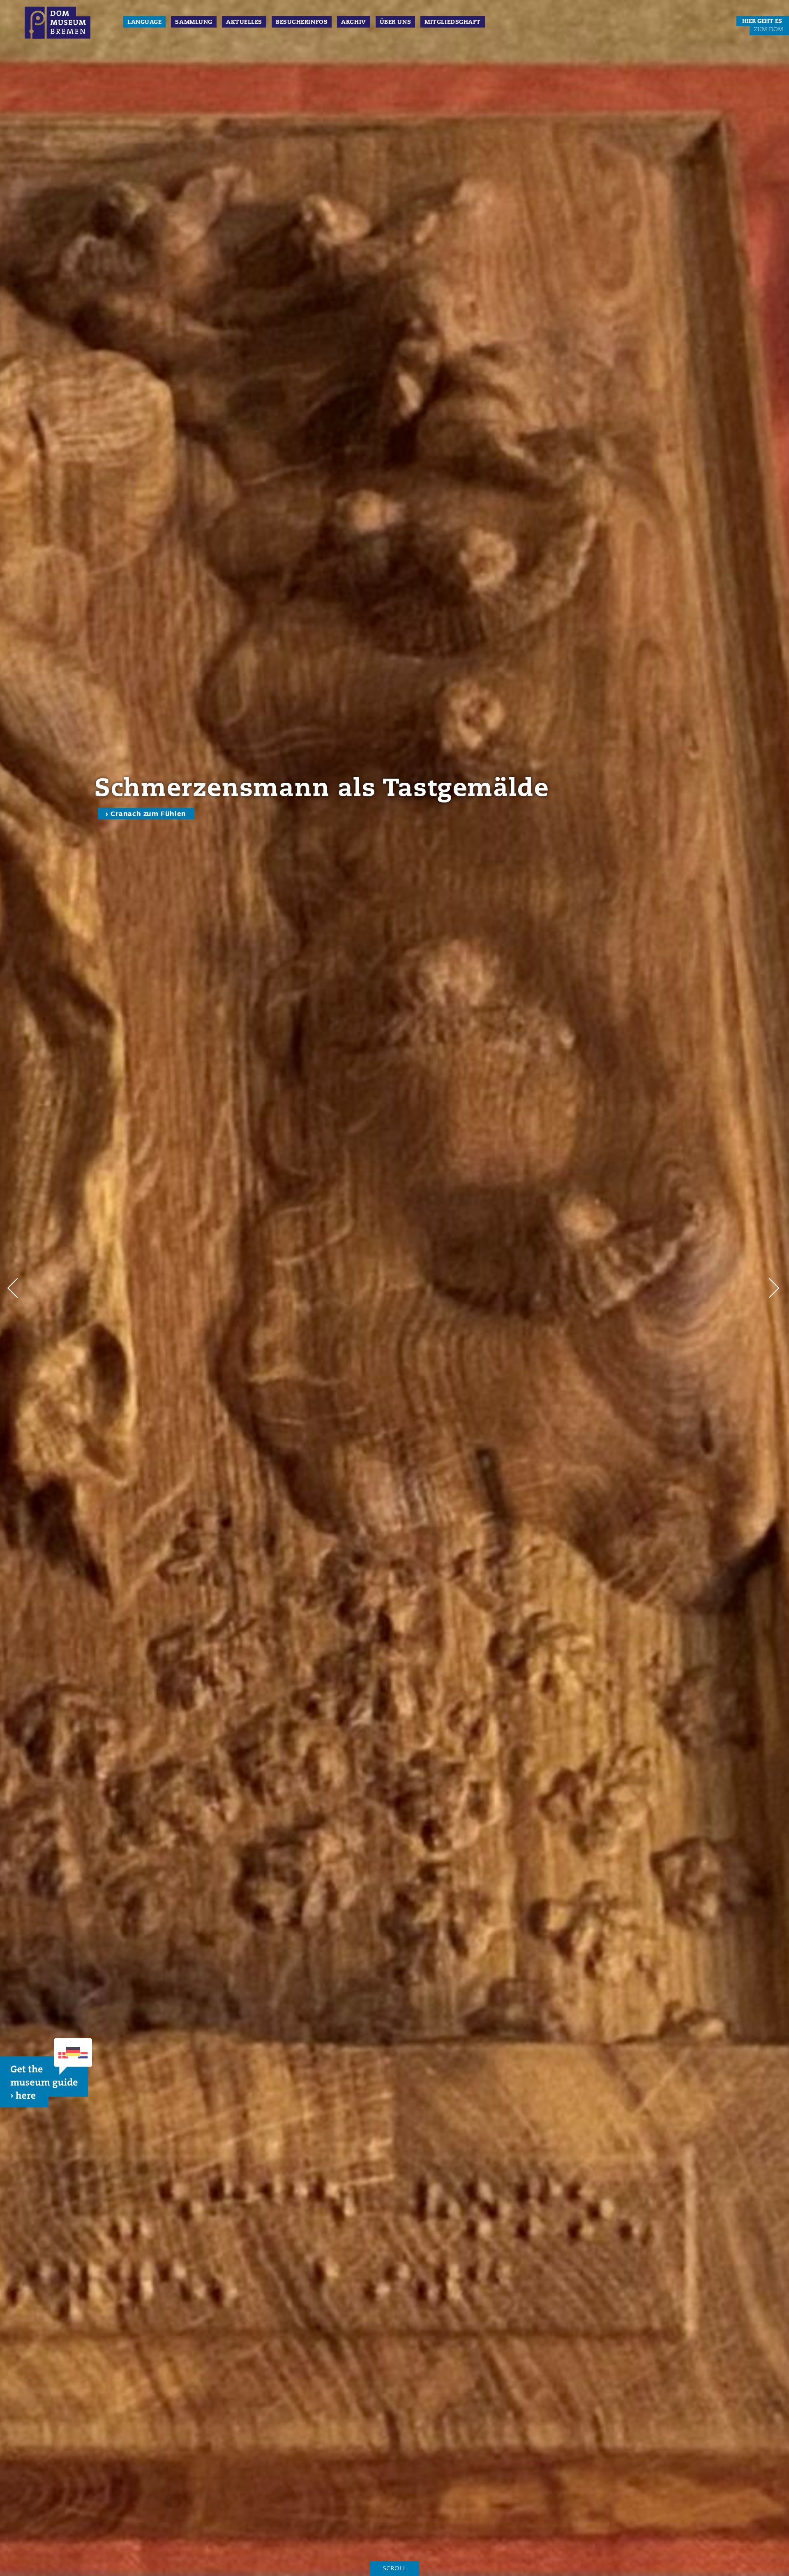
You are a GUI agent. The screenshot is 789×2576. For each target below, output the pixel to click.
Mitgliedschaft (453, 22)
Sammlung (194, 22)
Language (144, 22)
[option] (394, 1288)
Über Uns (395, 22)
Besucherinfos (302, 22)
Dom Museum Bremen (58, 25)
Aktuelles (244, 22)
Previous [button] (14, 1288)
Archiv (353, 22)
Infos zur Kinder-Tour (149, 842)
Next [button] (775, 1288)
